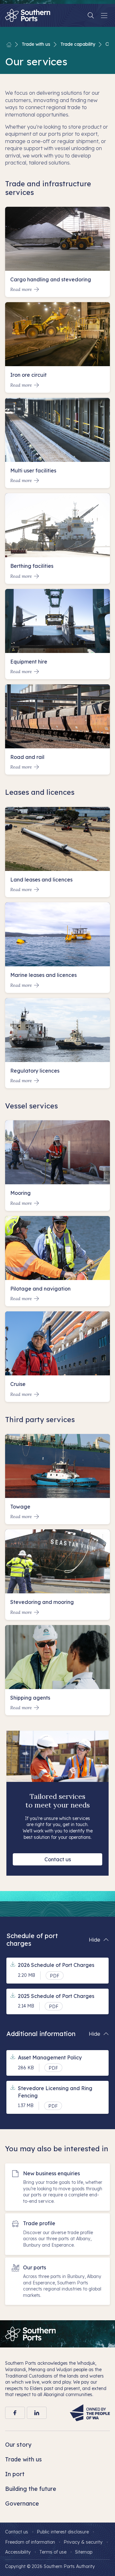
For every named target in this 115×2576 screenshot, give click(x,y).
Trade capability (78, 44)
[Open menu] (104, 15)
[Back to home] (9, 44)
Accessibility (18, 2552)
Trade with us (36, 44)
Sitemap (84, 2552)
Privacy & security (83, 2542)
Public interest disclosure (63, 2532)
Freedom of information (30, 2542)
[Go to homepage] (30, 2334)
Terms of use (53, 2552)
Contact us (58, 1859)
